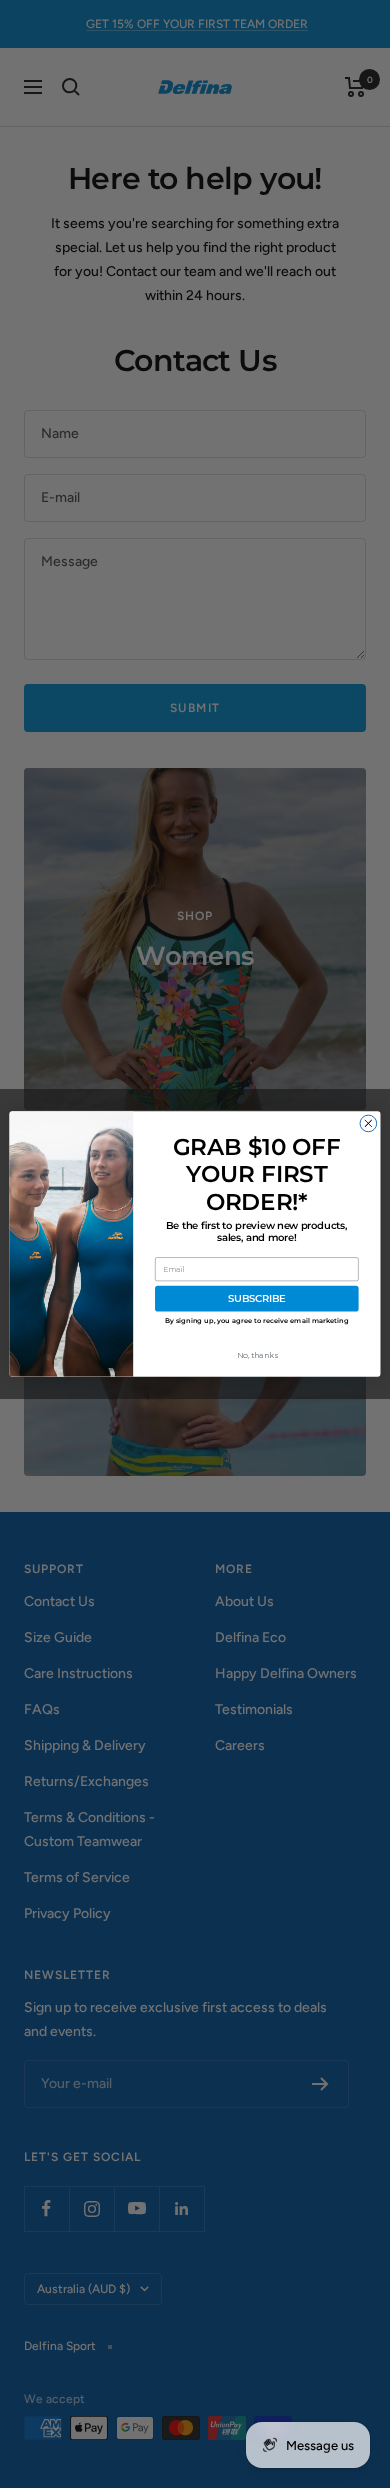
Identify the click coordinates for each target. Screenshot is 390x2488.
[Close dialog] (368, 1123)
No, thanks (257, 1355)
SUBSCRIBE (256, 1298)
